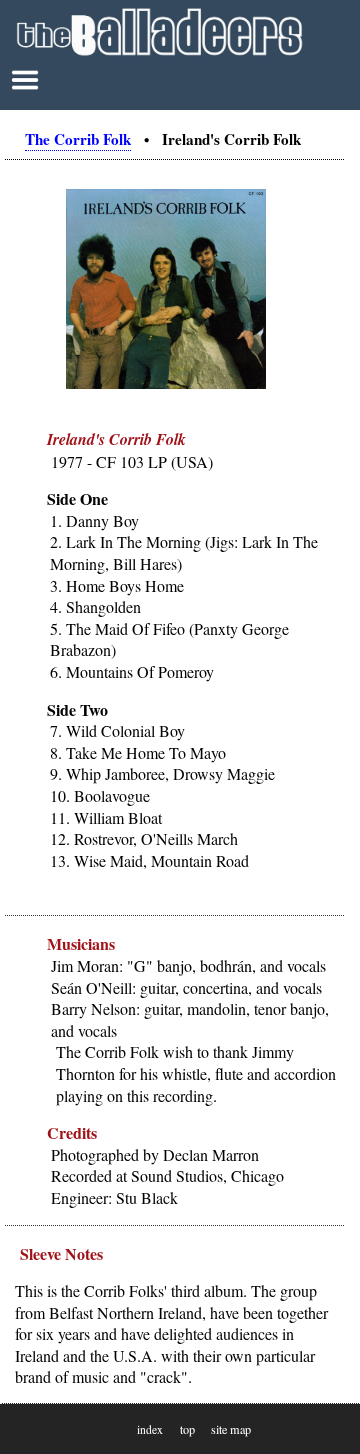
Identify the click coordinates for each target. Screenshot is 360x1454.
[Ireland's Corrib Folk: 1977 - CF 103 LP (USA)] (166, 384)
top (187, 1429)
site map (231, 1429)
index (150, 1429)
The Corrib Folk (78, 139)
